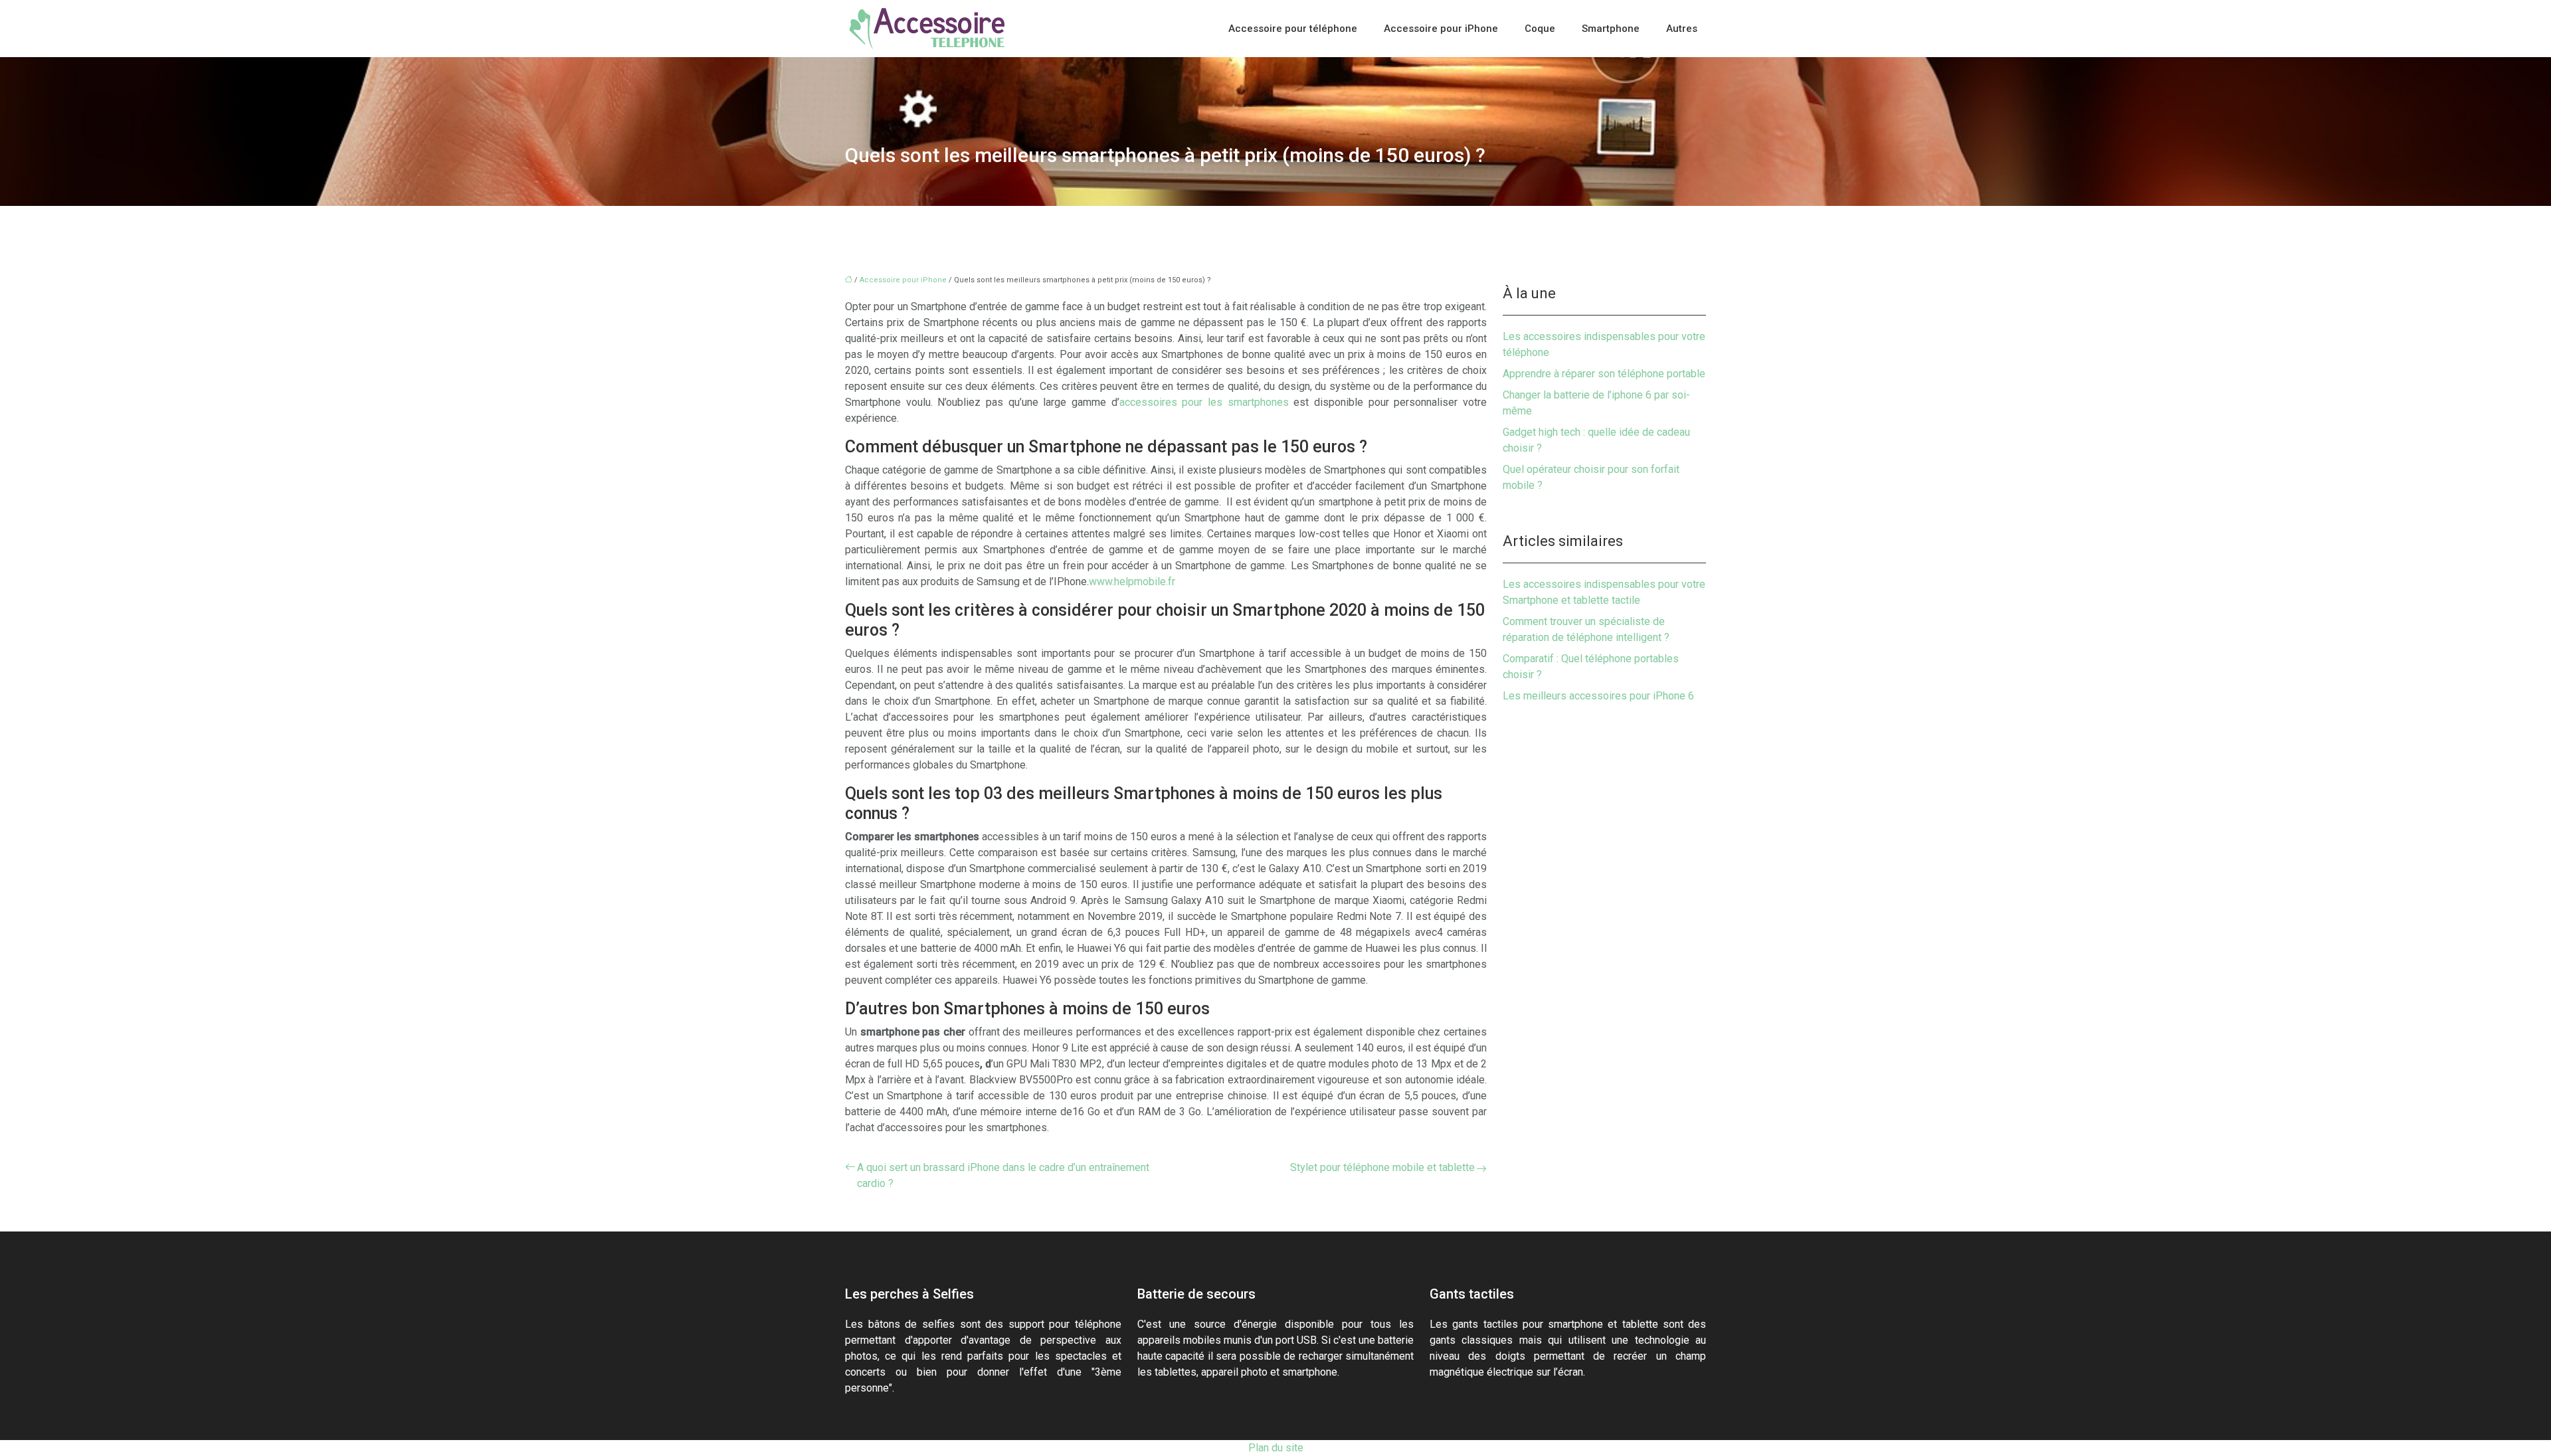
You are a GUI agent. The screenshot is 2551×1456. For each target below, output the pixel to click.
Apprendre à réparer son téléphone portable (1604, 374)
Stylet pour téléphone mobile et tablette (1382, 1167)
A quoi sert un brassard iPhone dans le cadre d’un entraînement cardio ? (1003, 1175)
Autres (1682, 29)
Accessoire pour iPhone (1441, 29)
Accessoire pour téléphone (1293, 29)
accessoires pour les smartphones (1204, 402)
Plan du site (1276, 1448)
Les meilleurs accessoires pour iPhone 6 (1598, 696)
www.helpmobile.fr (1132, 582)
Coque (1540, 29)
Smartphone (1611, 29)
